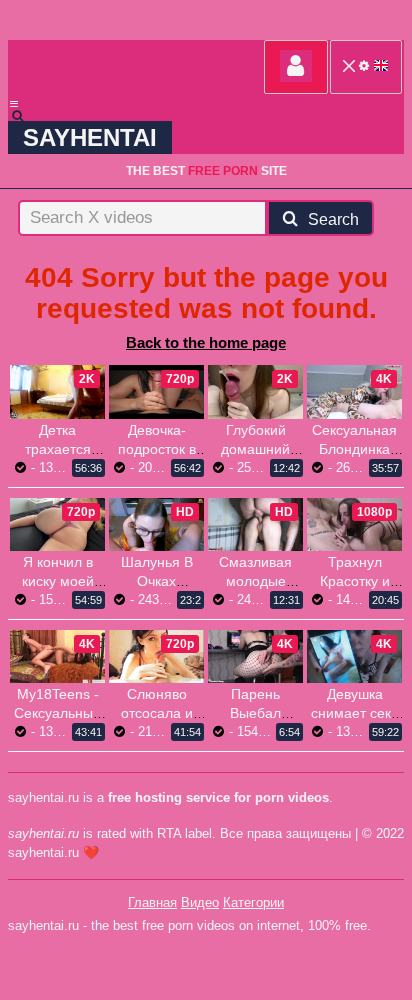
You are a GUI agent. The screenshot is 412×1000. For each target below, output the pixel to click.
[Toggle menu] (14, 104)
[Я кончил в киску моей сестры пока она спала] (57, 524)
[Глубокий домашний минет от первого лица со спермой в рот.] (255, 391)
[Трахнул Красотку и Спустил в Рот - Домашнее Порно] (354, 524)
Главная (152, 902)
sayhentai (90, 137)
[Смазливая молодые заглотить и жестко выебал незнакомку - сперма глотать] (255, 524)
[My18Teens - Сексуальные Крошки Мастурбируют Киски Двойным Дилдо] (57, 656)
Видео (200, 902)
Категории (253, 902)
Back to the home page (206, 342)
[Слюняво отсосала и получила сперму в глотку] (156, 656)
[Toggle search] (27, 116)
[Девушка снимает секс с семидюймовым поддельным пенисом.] (354, 656)
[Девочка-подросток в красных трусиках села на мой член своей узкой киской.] (156, 391)
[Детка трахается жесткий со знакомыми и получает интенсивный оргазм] (57, 391)
